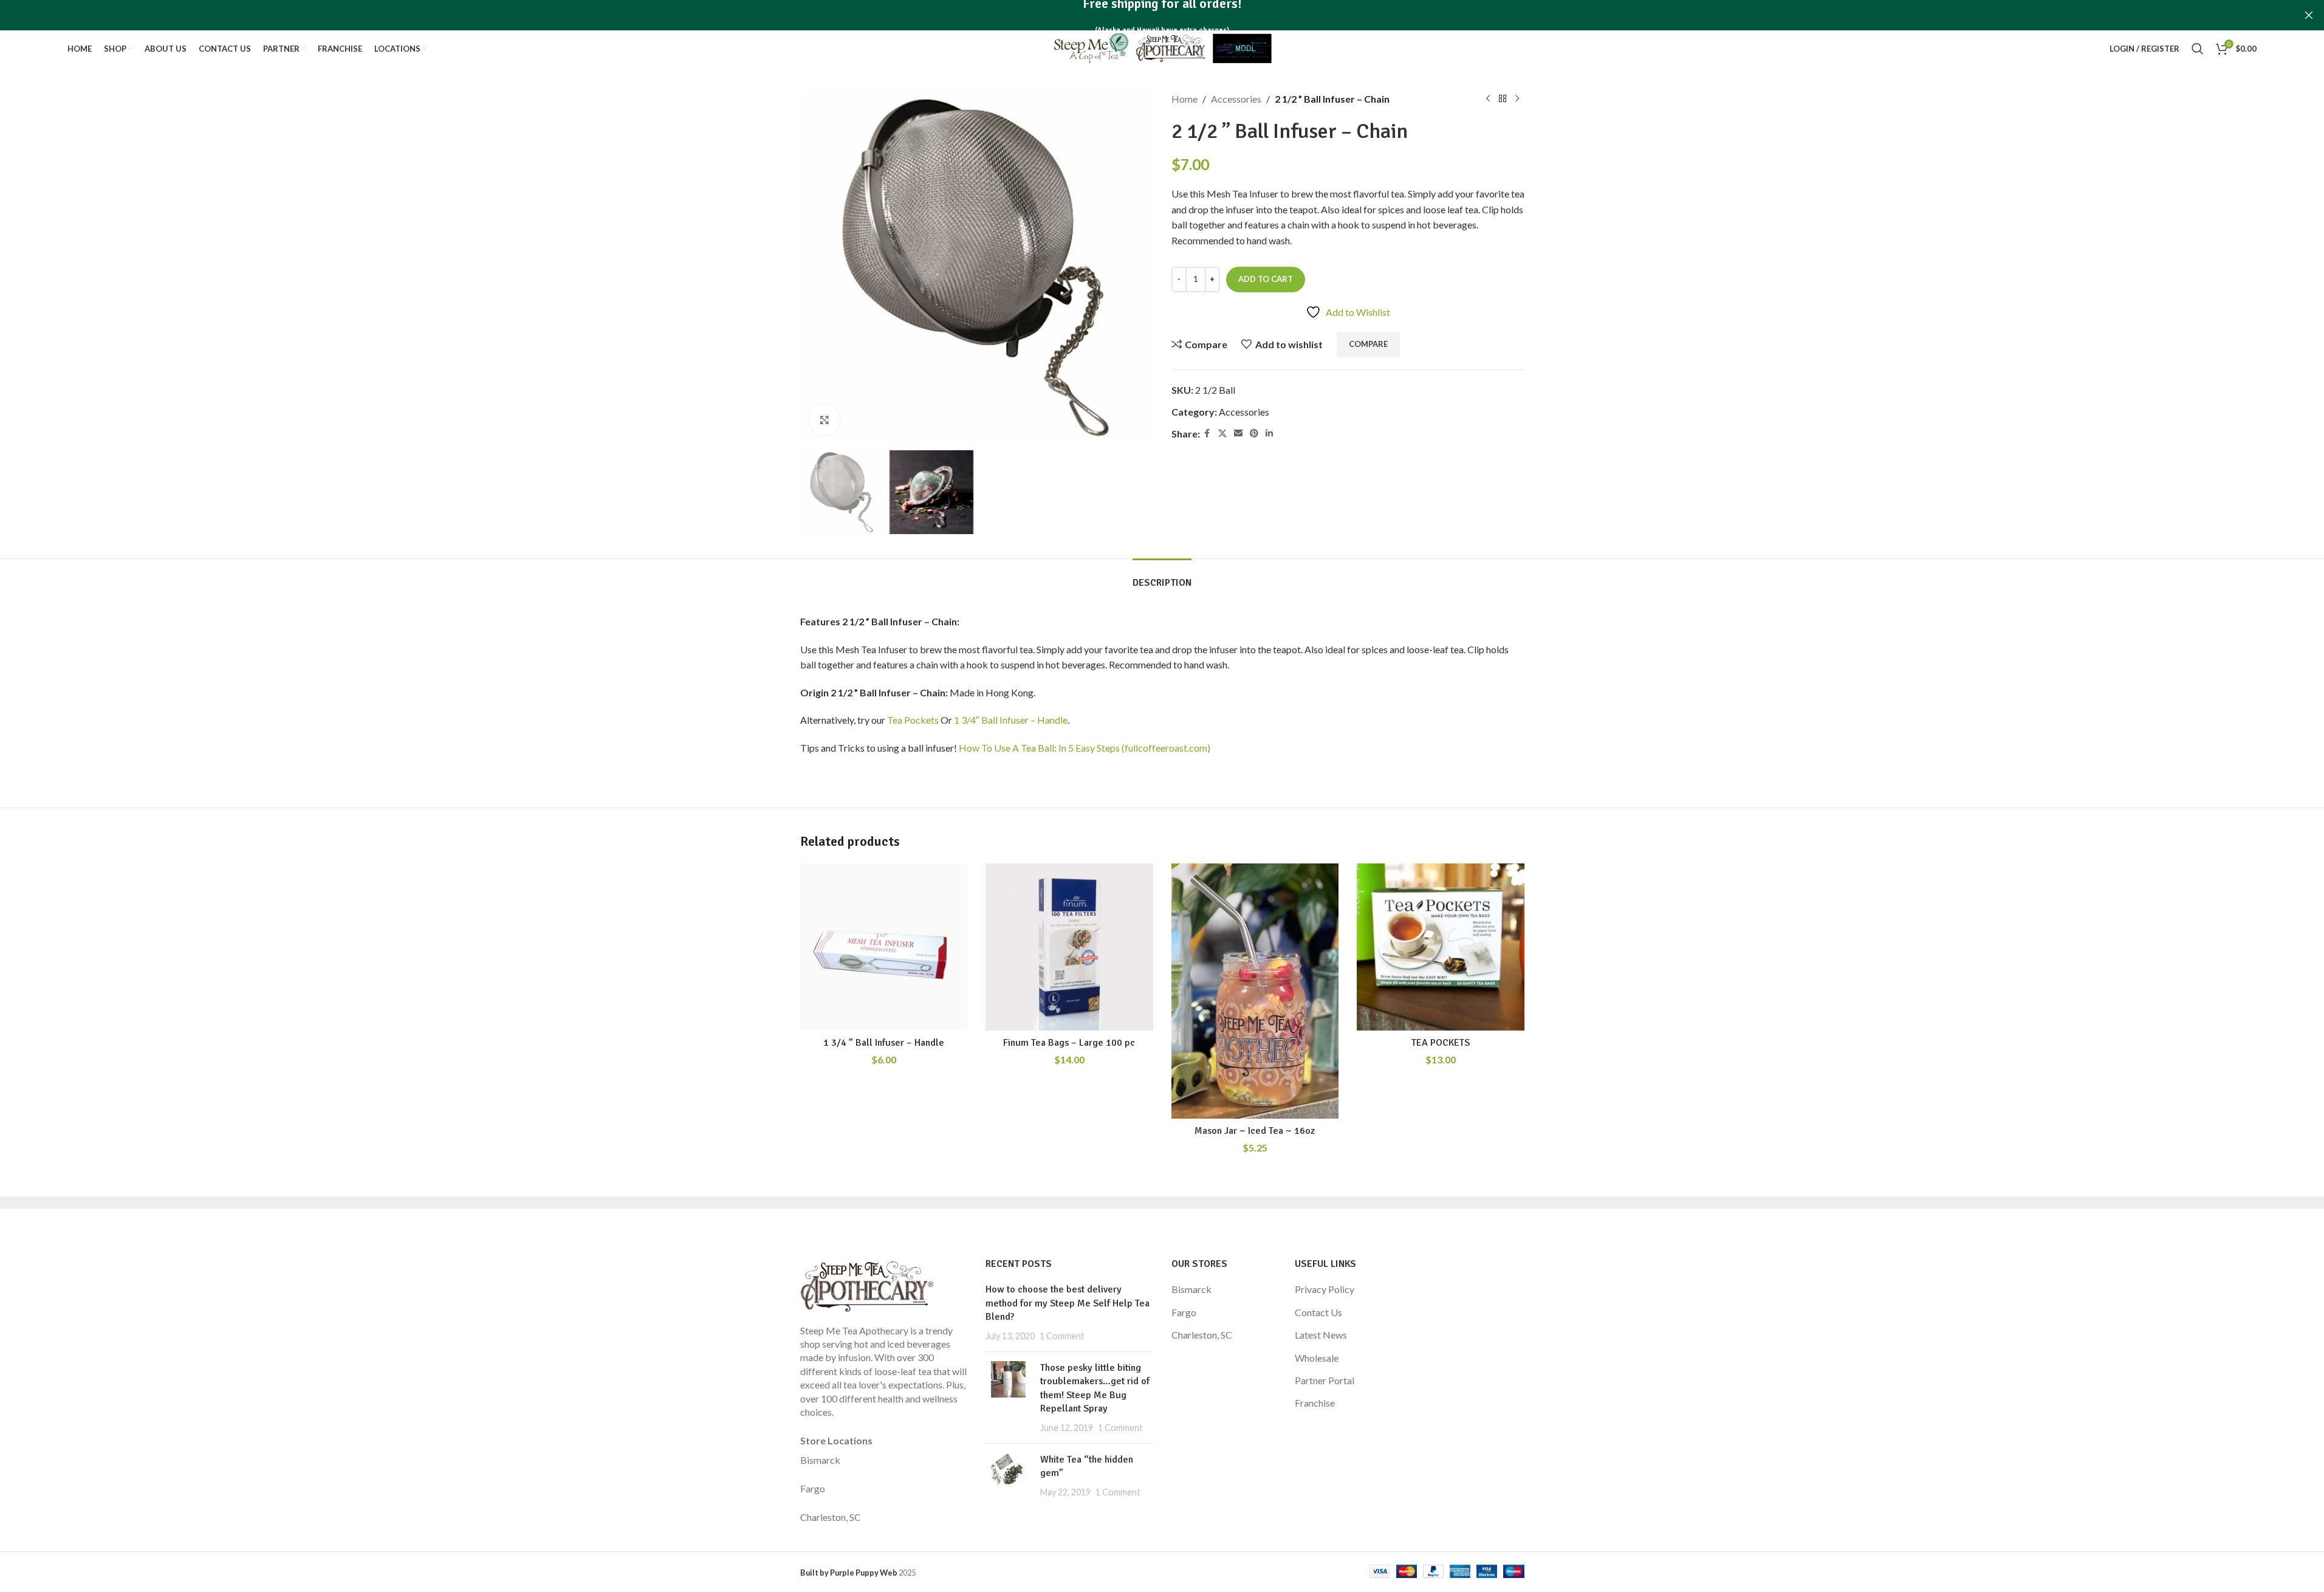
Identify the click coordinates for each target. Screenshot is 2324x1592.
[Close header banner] (2309, 15)
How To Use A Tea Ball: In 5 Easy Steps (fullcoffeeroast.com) (1085, 748)
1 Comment (1062, 1336)
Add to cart (1266, 279)
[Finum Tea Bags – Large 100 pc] (1069, 947)
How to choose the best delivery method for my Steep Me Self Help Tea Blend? (1068, 1303)
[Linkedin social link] (1269, 434)
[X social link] (1222, 434)
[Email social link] (1238, 434)
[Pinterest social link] (1254, 434)
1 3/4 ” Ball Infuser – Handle (884, 1043)
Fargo (813, 1488)
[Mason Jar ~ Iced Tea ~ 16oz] (1255, 991)
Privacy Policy (1325, 1289)
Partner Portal (1325, 1380)
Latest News (1321, 1335)
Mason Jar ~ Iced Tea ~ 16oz (1255, 1131)
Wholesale (1317, 1358)
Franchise (1315, 1403)
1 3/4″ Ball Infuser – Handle (1011, 720)
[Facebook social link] (1207, 434)
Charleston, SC (831, 1517)
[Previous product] (1488, 99)
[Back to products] (1503, 99)
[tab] (1162, 577)
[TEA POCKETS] (1441, 947)
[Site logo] (1162, 47)
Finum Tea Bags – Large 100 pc (1069, 1043)
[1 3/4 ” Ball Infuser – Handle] (884, 947)
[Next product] (1517, 99)
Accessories (1236, 99)
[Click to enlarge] (824, 420)
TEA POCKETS (1441, 1043)
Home (1184, 99)
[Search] (2198, 49)
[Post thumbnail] (1008, 1398)
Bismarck (820, 1460)
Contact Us (1318, 1312)
